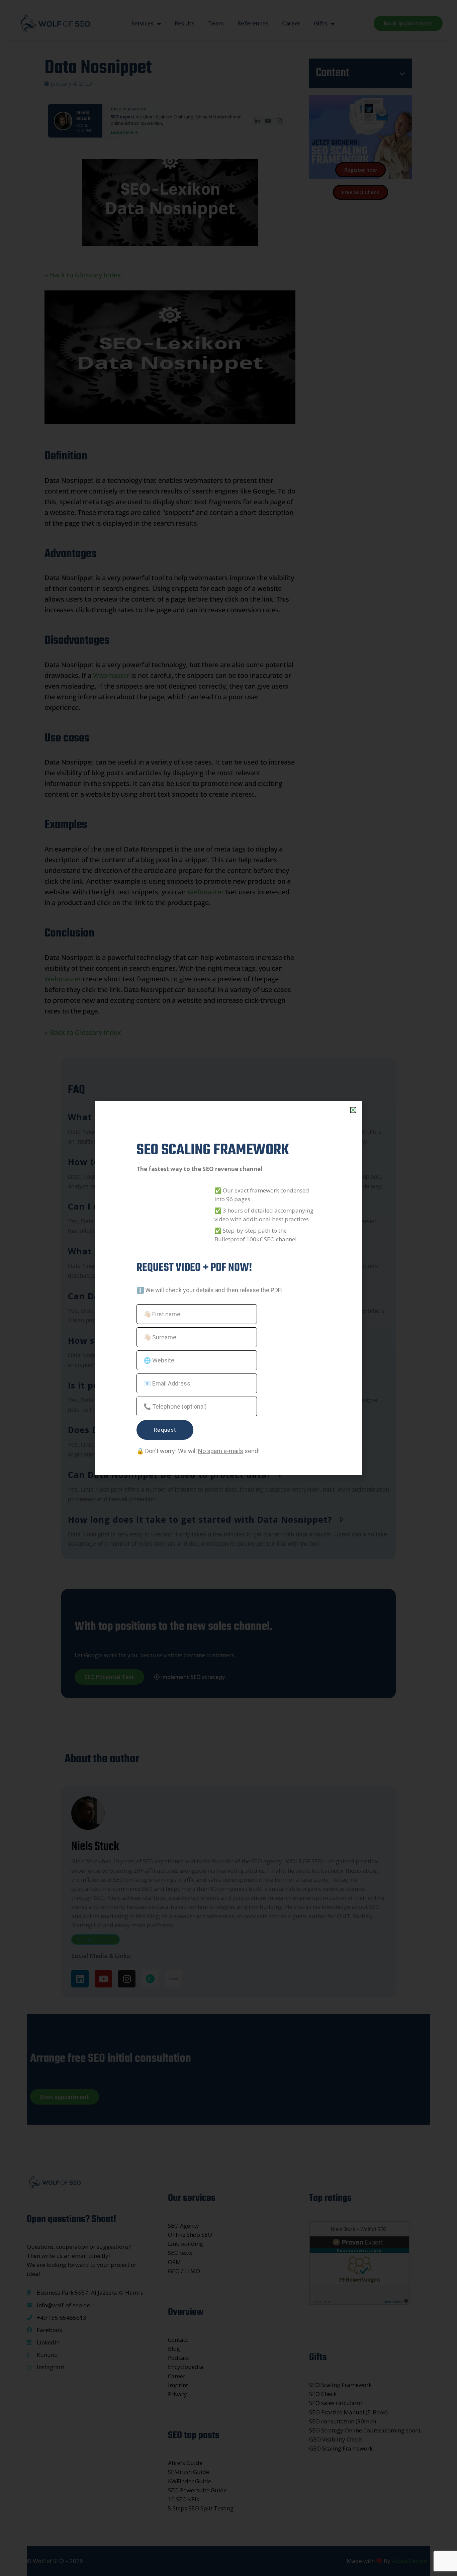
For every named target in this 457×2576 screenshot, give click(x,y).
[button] (353, 1110)
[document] (229, 1288)
